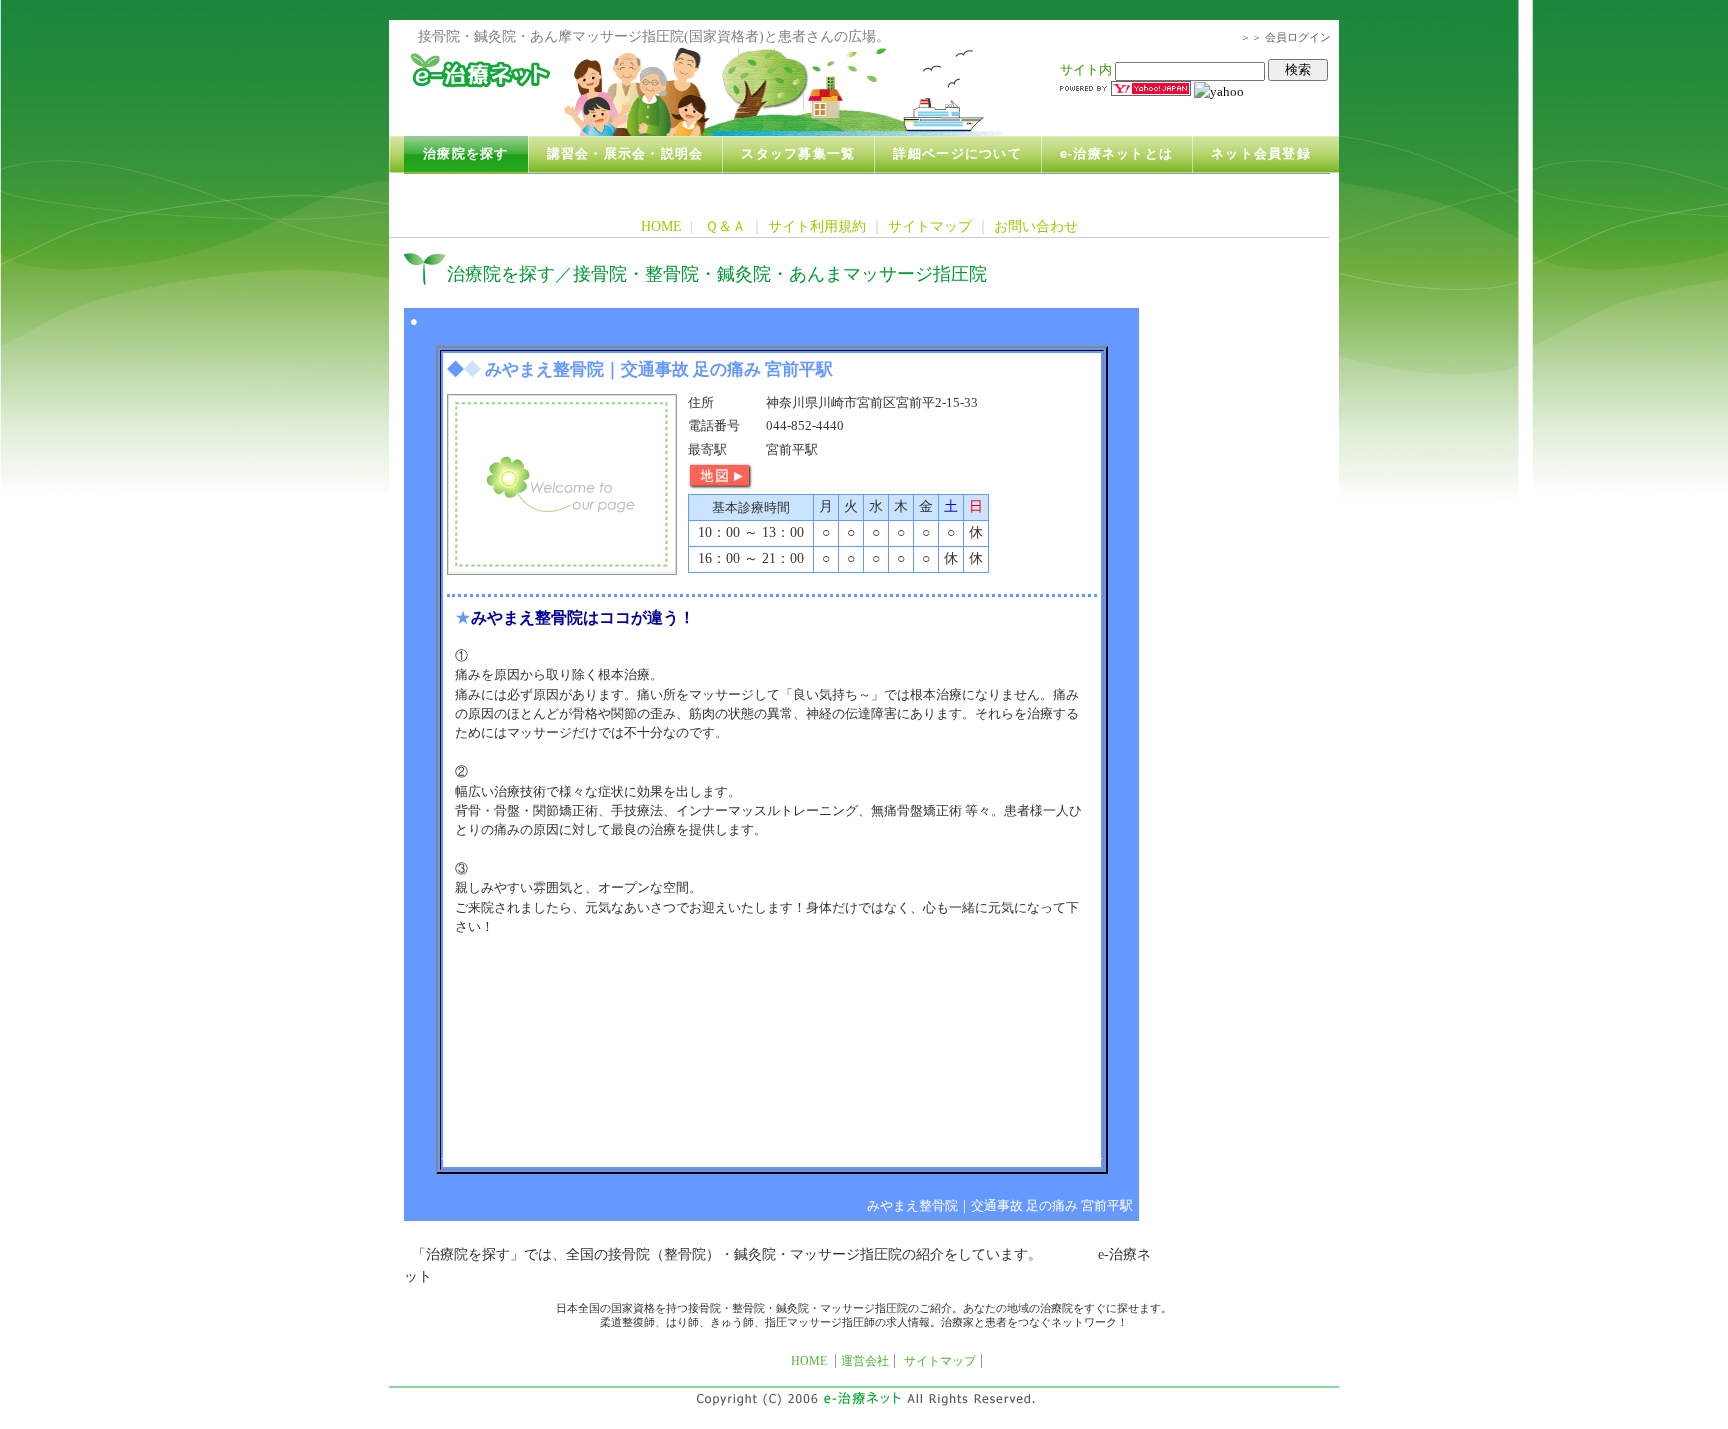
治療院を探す (466, 154)
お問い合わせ (1036, 226)
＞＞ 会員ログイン (1285, 37)
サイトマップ (930, 226)
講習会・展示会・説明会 (625, 154)
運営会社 (865, 1361)
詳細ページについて (957, 154)
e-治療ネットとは (1116, 154)
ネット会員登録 (1261, 154)
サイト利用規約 (817, 226)
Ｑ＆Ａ (725, 226)
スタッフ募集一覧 (798, 154)
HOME (661, 226)
